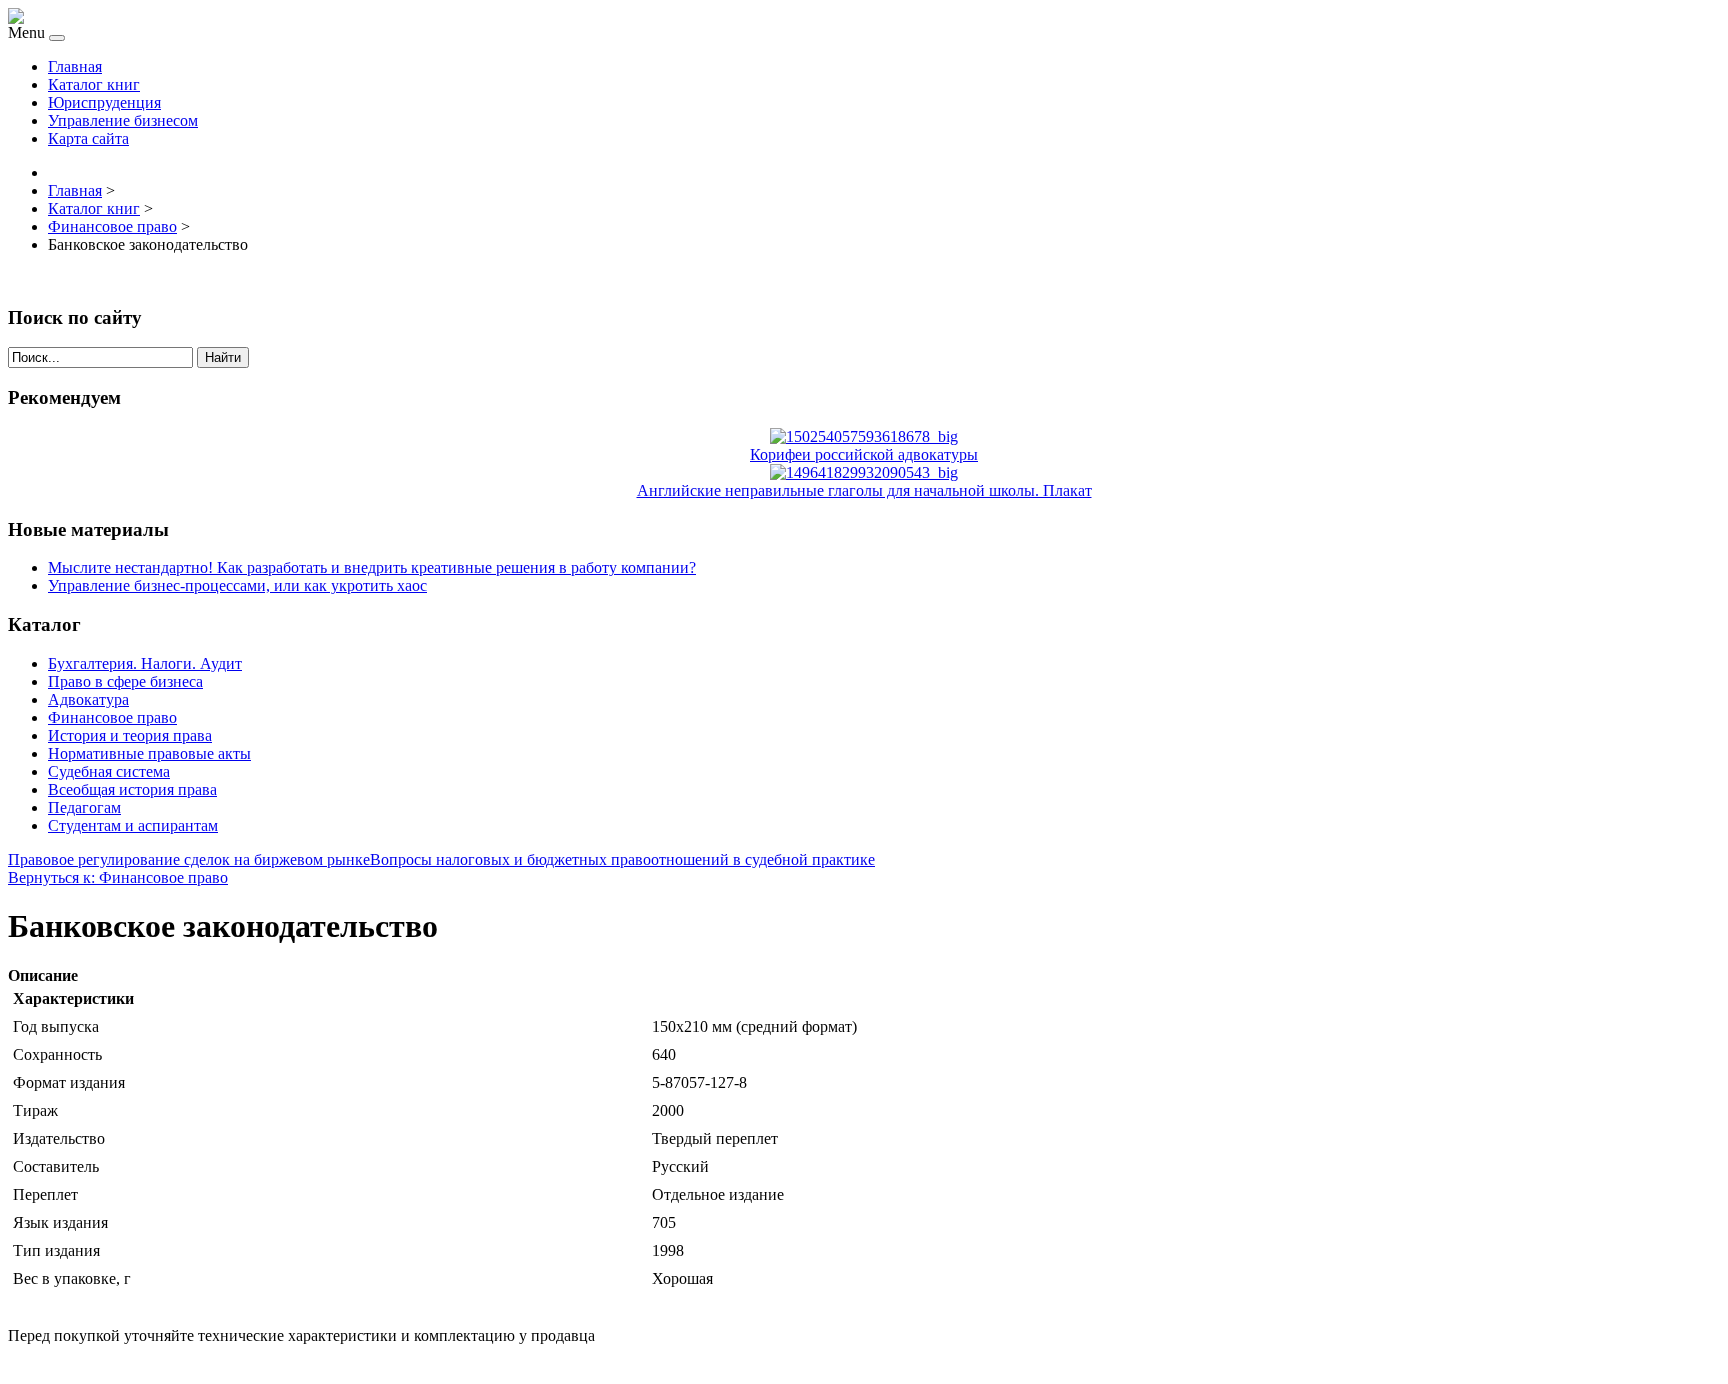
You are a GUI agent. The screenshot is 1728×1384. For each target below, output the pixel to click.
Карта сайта (88, 138)
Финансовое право (112, 717)
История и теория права (130, 735)
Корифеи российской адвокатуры (864, 454)
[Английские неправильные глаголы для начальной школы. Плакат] (864, 472)
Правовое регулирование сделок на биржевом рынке (189, 859)
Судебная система (109, 771)
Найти (223, 357)
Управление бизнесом (123, 120)
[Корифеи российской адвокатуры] (864, 436)
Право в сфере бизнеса (125, 681)
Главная (75, 66)
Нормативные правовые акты (149, 753)
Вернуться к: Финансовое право (118, 877)
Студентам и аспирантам (133, 825)
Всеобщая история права (132, 789)
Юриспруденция (104, 102)
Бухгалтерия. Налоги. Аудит (145, 663)
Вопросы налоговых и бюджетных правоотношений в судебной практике (622, 859)
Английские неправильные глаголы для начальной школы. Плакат (864, 490)
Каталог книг (94, 84)
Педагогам (84, 807)
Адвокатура (88, 699)
